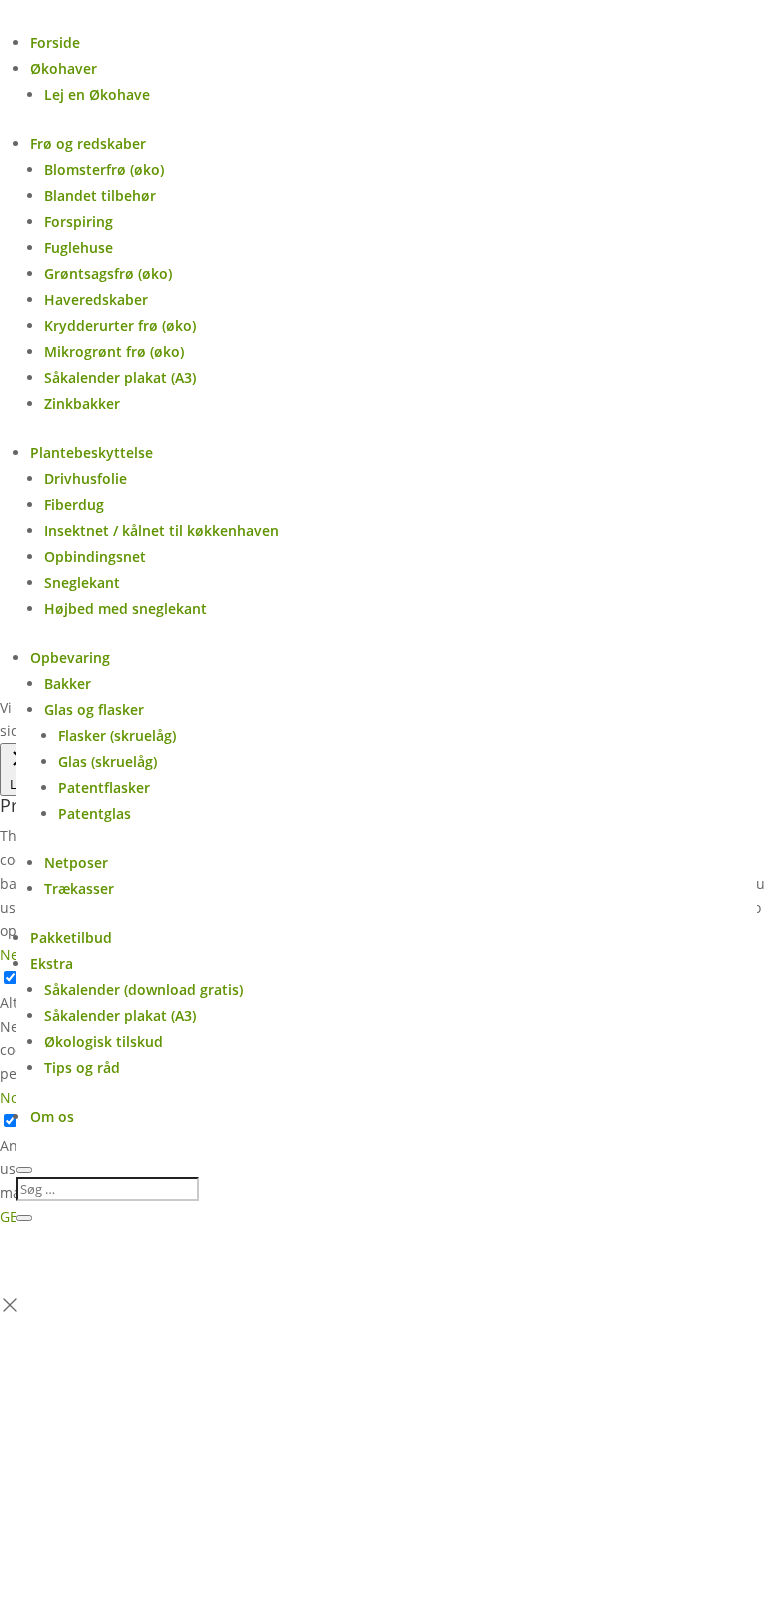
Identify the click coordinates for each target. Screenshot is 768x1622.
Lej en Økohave (97, 94)
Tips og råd (82, 1067)
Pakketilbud (71, 937)
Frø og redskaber (88, 143)
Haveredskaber (96, 299)
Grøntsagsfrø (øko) (108, 273)
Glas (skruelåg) (107, 761)
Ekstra (51, 963)
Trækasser (79, 888)
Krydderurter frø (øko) (120, 325)
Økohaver (63, 68)
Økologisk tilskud (103, 1041)
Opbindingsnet (95, 556)
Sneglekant (82, 582)
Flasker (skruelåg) (117, 735)
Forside (55, 42)
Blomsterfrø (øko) (104, 169)
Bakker (67, 683)
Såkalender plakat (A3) (120, 377)
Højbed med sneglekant (125, 608)
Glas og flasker (94, 709)
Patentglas (94, 813)
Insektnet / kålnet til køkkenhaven (161, 530)
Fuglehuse (78, 247)
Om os (52, 1116)
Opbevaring (70, 657)
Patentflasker (104, 787)
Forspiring (78, 221)
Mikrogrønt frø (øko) (114, 351)
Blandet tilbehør (100, 195)
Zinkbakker (82, 403)
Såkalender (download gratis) (143, 989)
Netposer (76, 862)
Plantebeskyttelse (91, 452)
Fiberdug (74, 504)
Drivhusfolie (85, 478)
